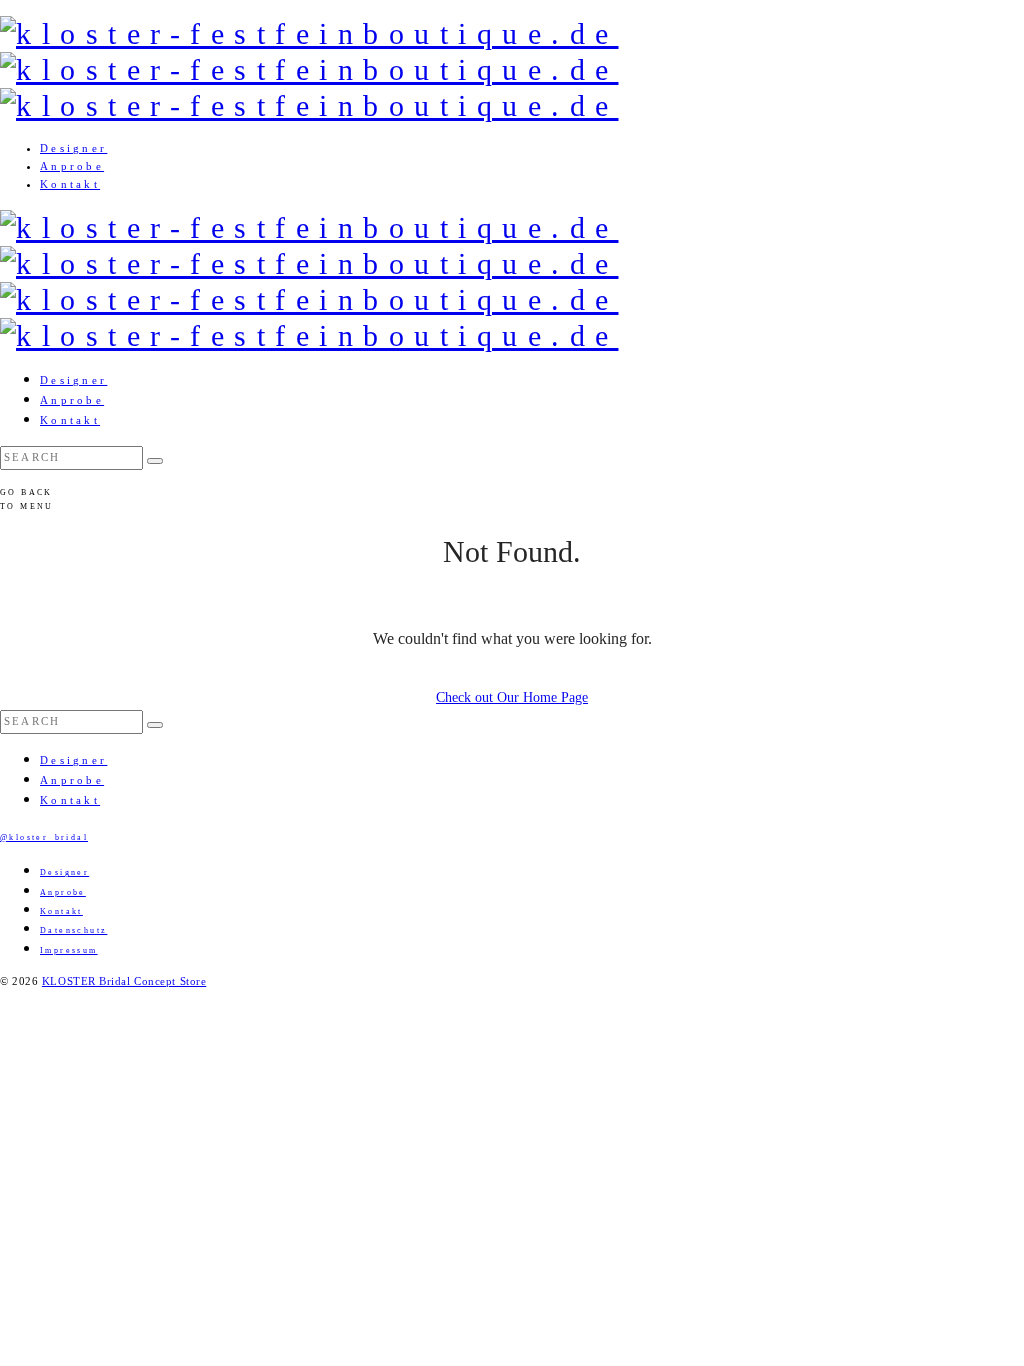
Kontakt (70, 184)
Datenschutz (73, 930)
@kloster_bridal (44, 837)
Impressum (69, 950)
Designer (73, 148)
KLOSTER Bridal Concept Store (124, 981)
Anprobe (72, 166)
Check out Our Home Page (512, 697)
